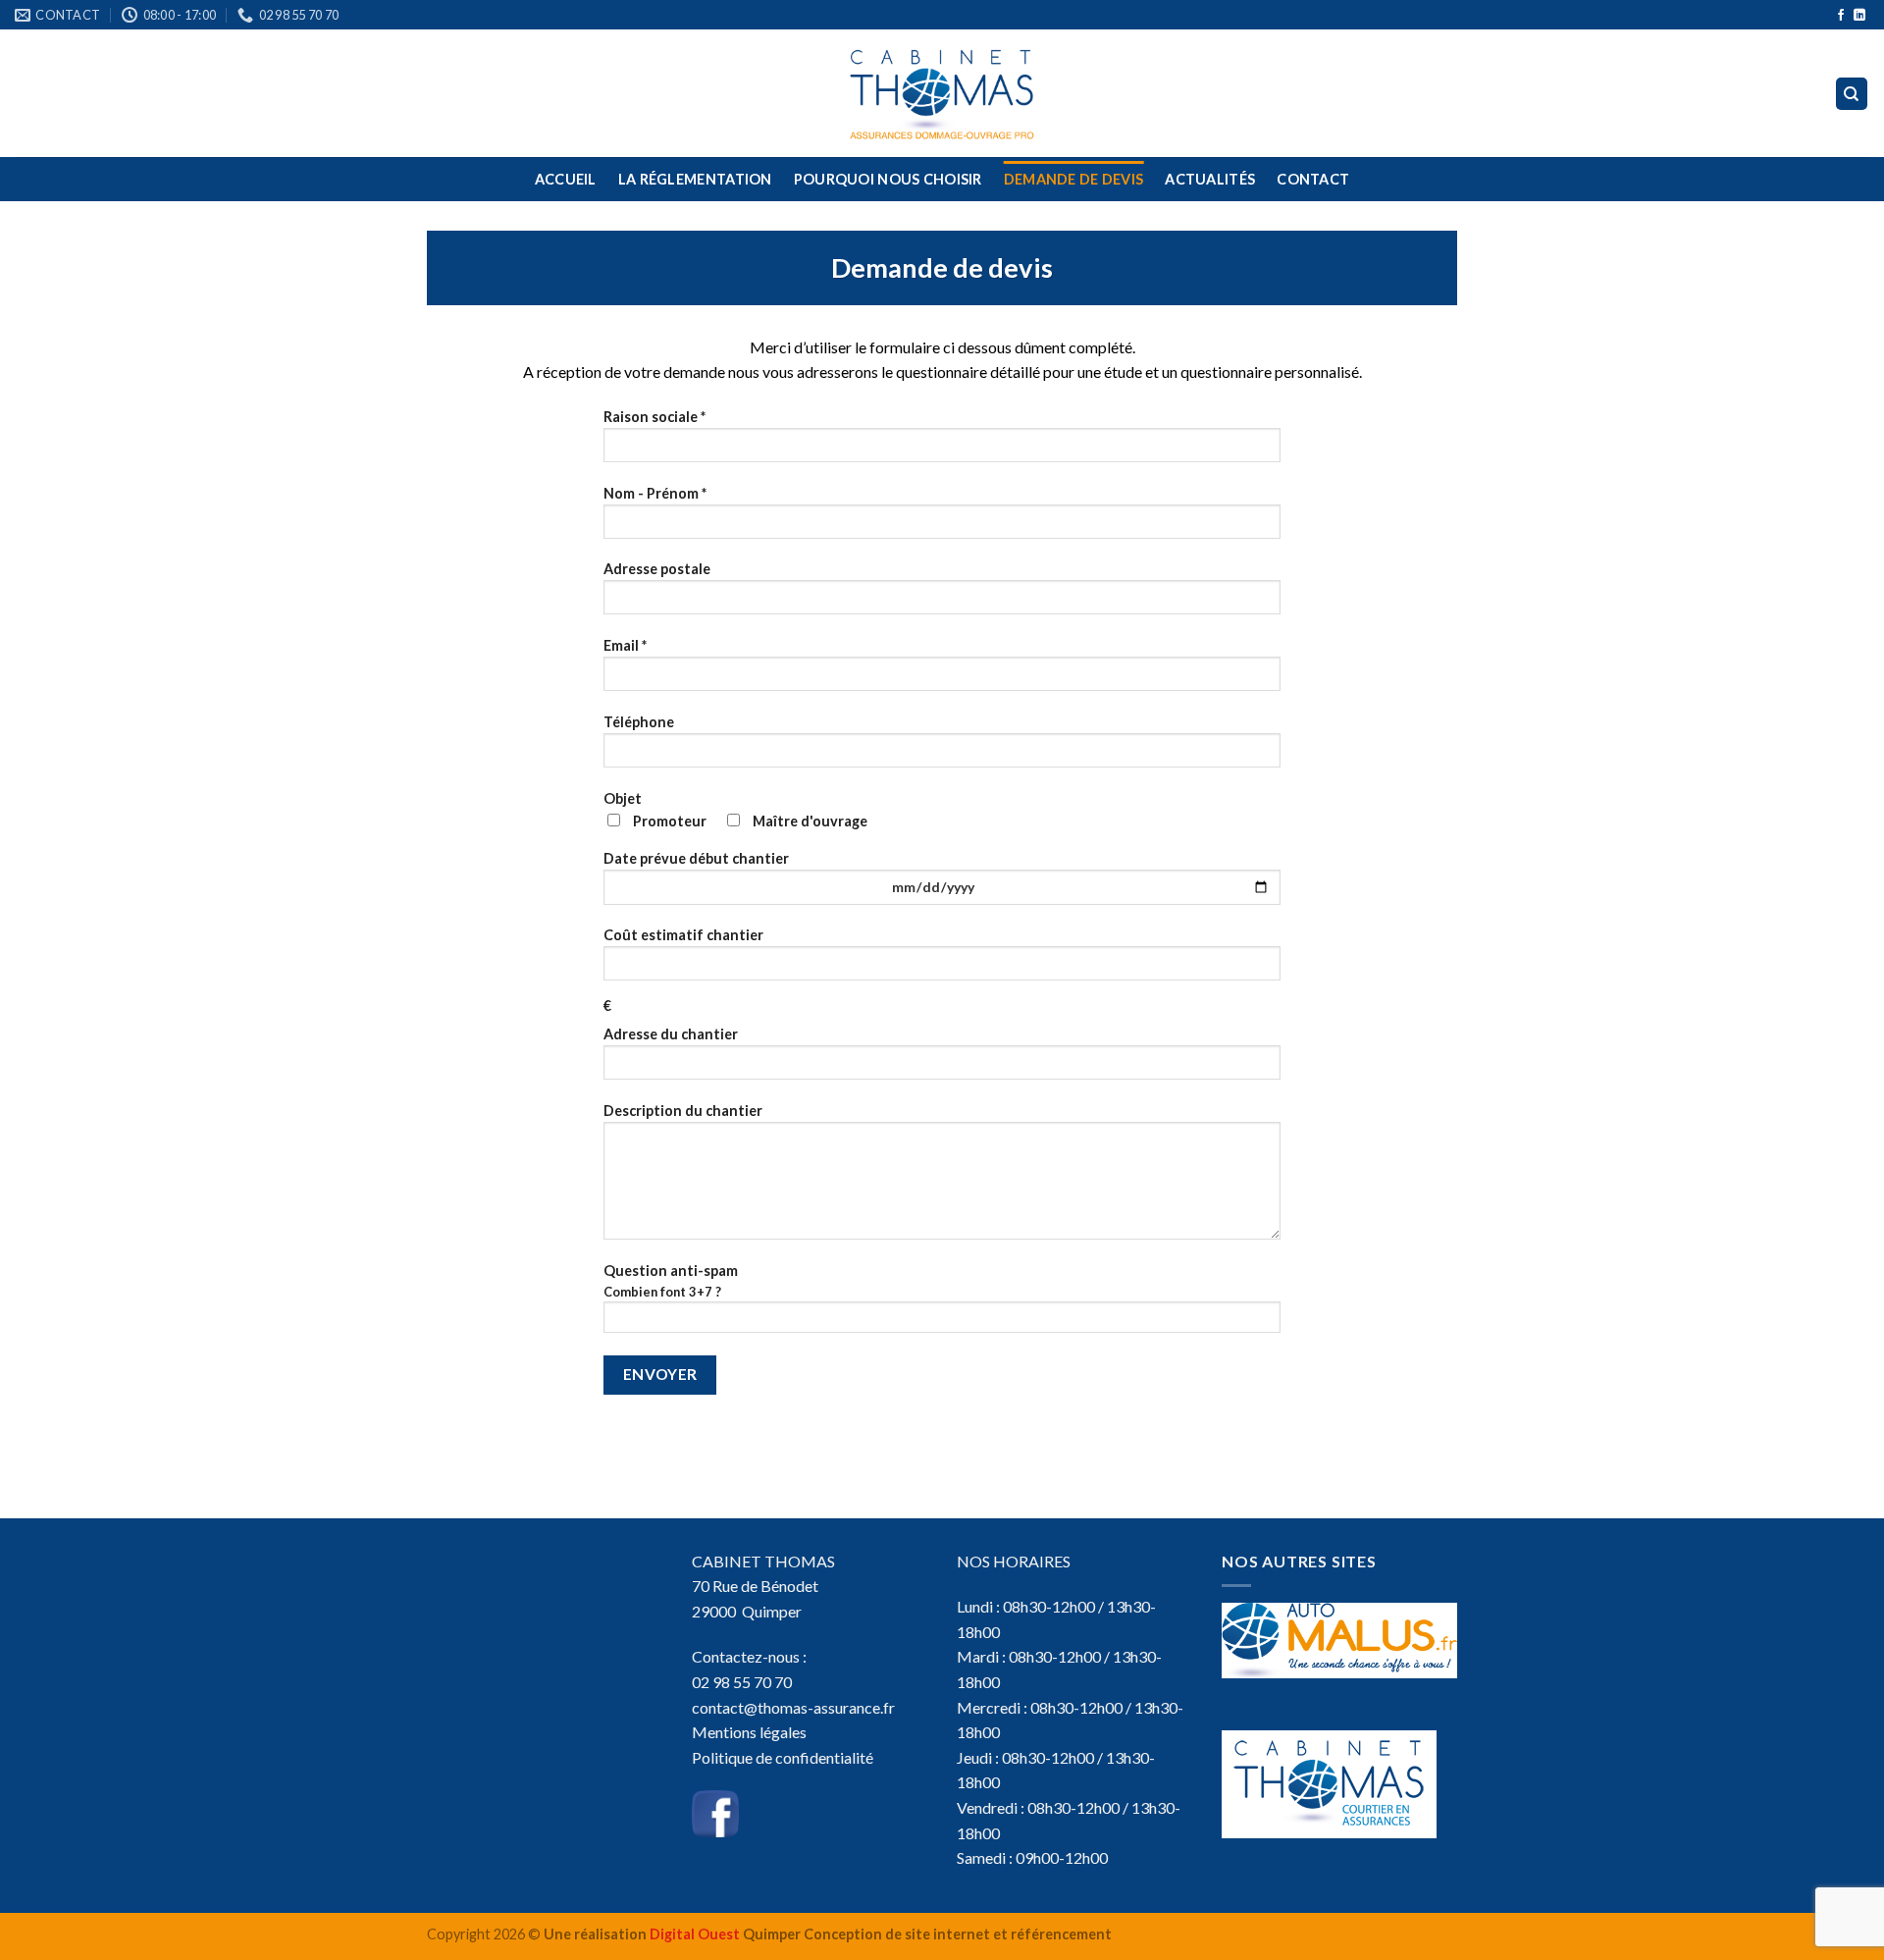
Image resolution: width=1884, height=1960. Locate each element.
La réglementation (695, 179)
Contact (1313, 179)
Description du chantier (683, 1111)
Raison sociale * (654, 417)
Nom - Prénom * (655, 493)
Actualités (1210, 179)
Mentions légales (749, 1732)
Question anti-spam (671, 1281)
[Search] (1852, 94)
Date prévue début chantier (696, 858)
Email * (625, 645)
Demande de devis (1074, 179)
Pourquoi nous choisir (888, 179)
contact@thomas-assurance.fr (793, 1707)
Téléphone (639, 722)
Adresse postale (657, 569)
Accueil (566, 179)
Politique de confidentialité (783, 1757)
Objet (735, 810)
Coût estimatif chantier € (683, 970)
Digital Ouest (695, 1934)
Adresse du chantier (671, 1034)
